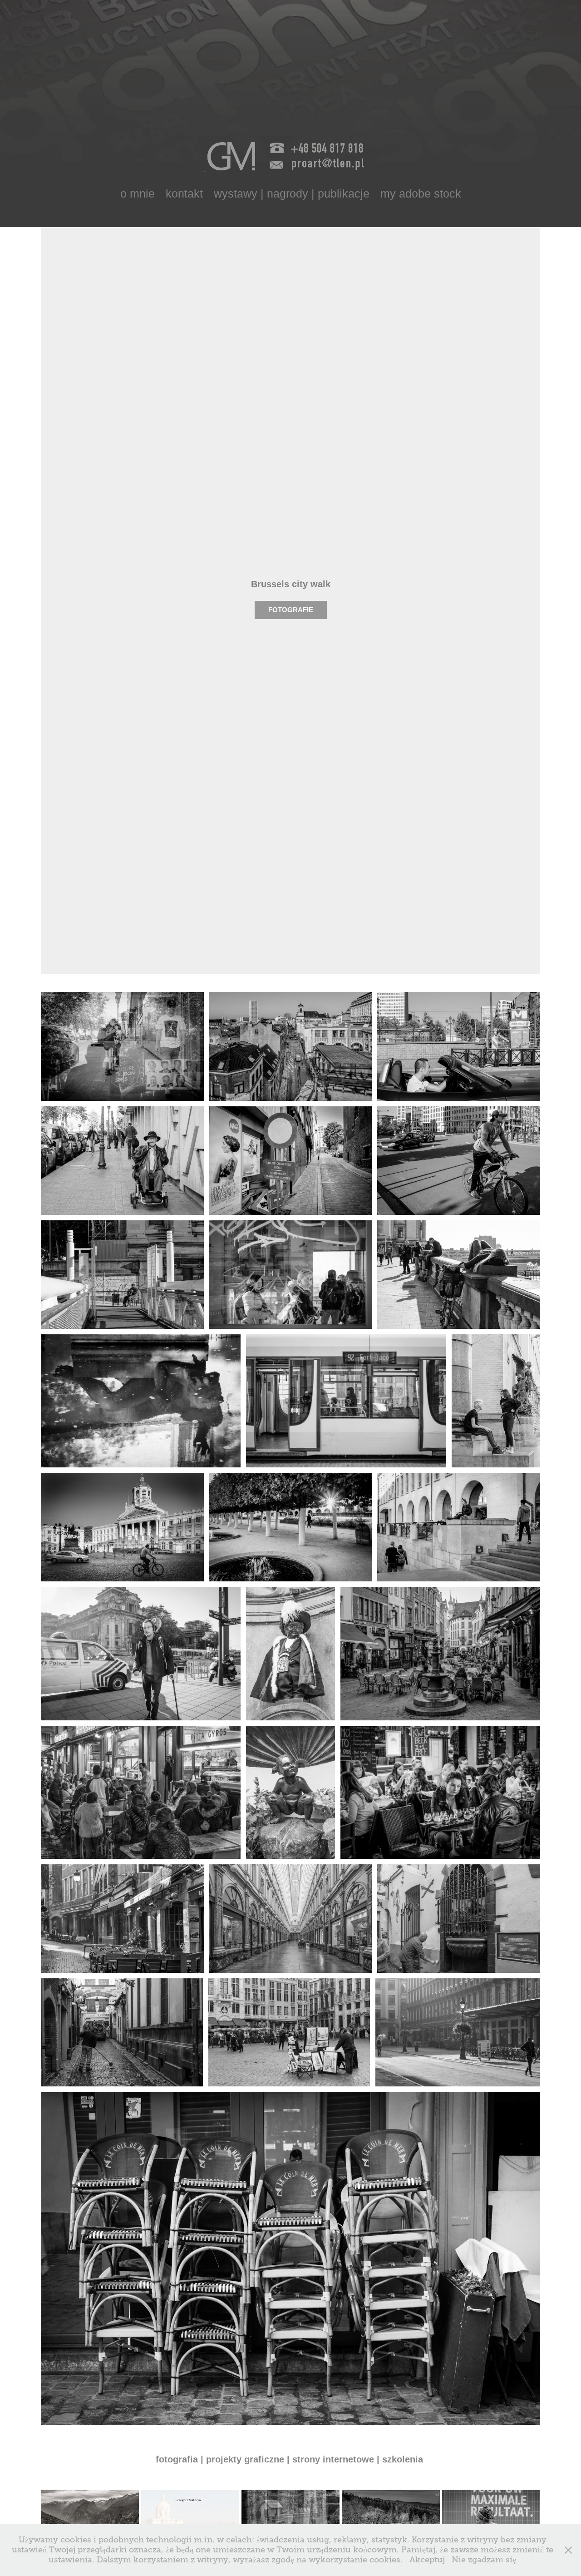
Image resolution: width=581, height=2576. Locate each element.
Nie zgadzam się (484, 2560)
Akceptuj (427, 2560)
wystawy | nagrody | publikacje (292, 193)
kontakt (184, 193)
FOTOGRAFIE (291, 610)
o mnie (138, 193)
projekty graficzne (245, 2459)
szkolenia (404, 2459)
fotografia (177, 2459)
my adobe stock (421, 193)
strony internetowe (335, 2459)
